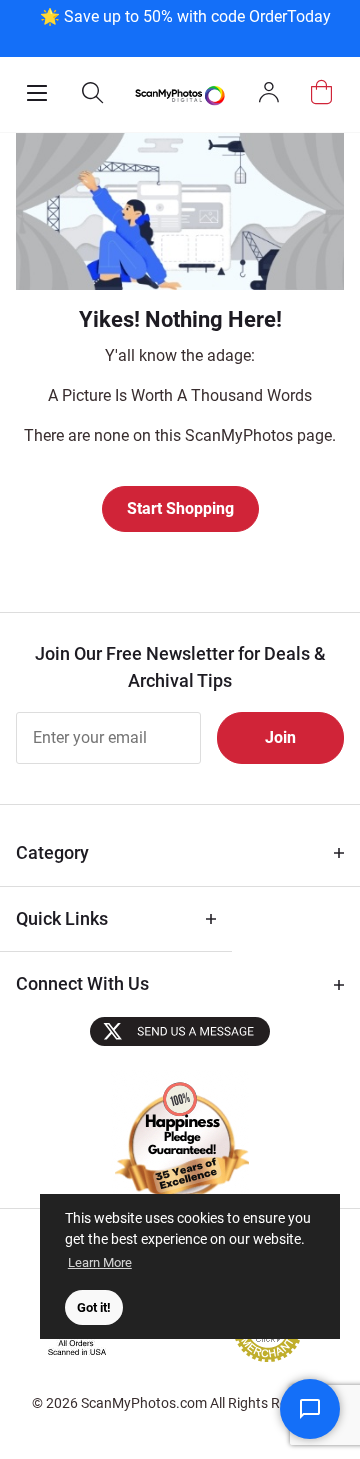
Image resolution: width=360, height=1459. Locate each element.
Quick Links (62, 918)
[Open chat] (310, 1409)
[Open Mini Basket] (321, 92)
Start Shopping (180, 508)
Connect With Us (82, 983)
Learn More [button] (100, 1262)
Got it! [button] (94, 1307)
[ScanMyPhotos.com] (180, 95)
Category (52, 852)
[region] (185, 26)
